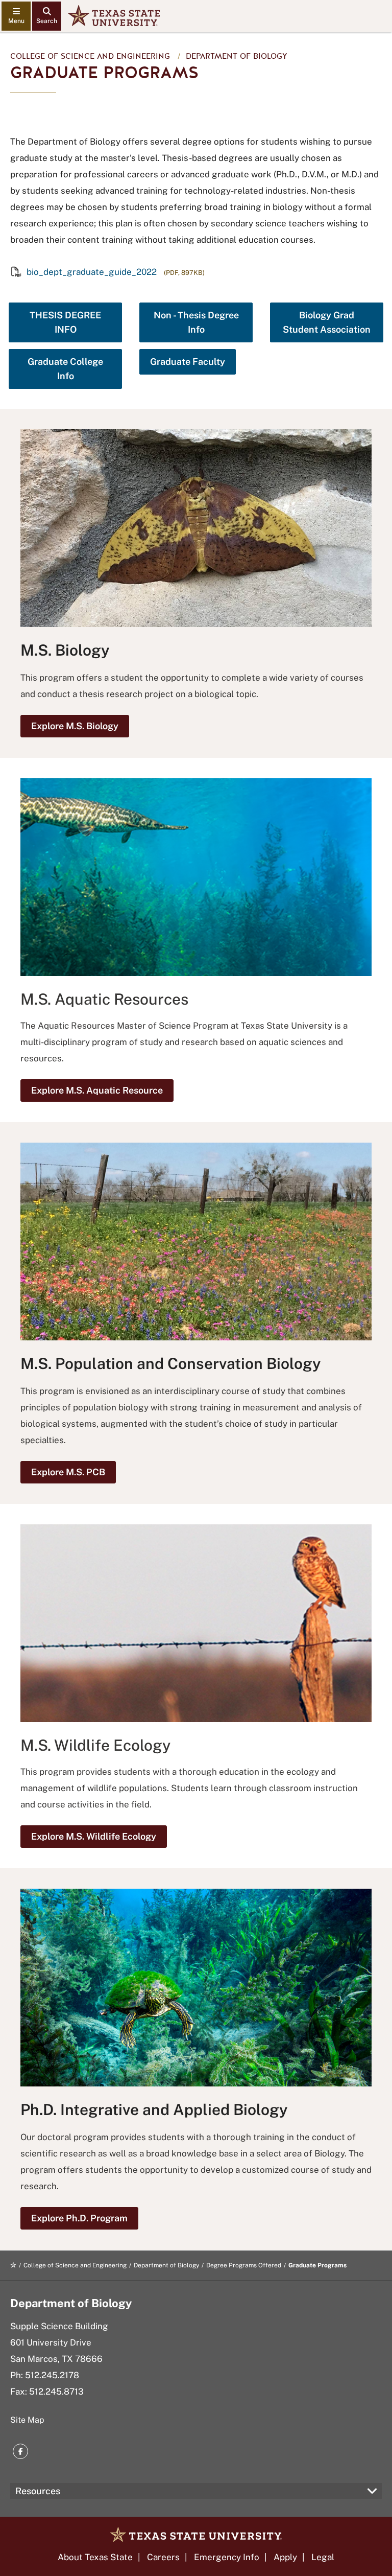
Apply (285, 2557)
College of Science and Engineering (90, 56)
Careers (163, 2557)
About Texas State (95, 2557)
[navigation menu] (16, 16)
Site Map (27, 2420)
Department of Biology (237, 56)
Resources (38, 2491)
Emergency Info (227, 2557)
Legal (323, 2557)
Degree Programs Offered (244, 2265)
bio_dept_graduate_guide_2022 (92, 272)
